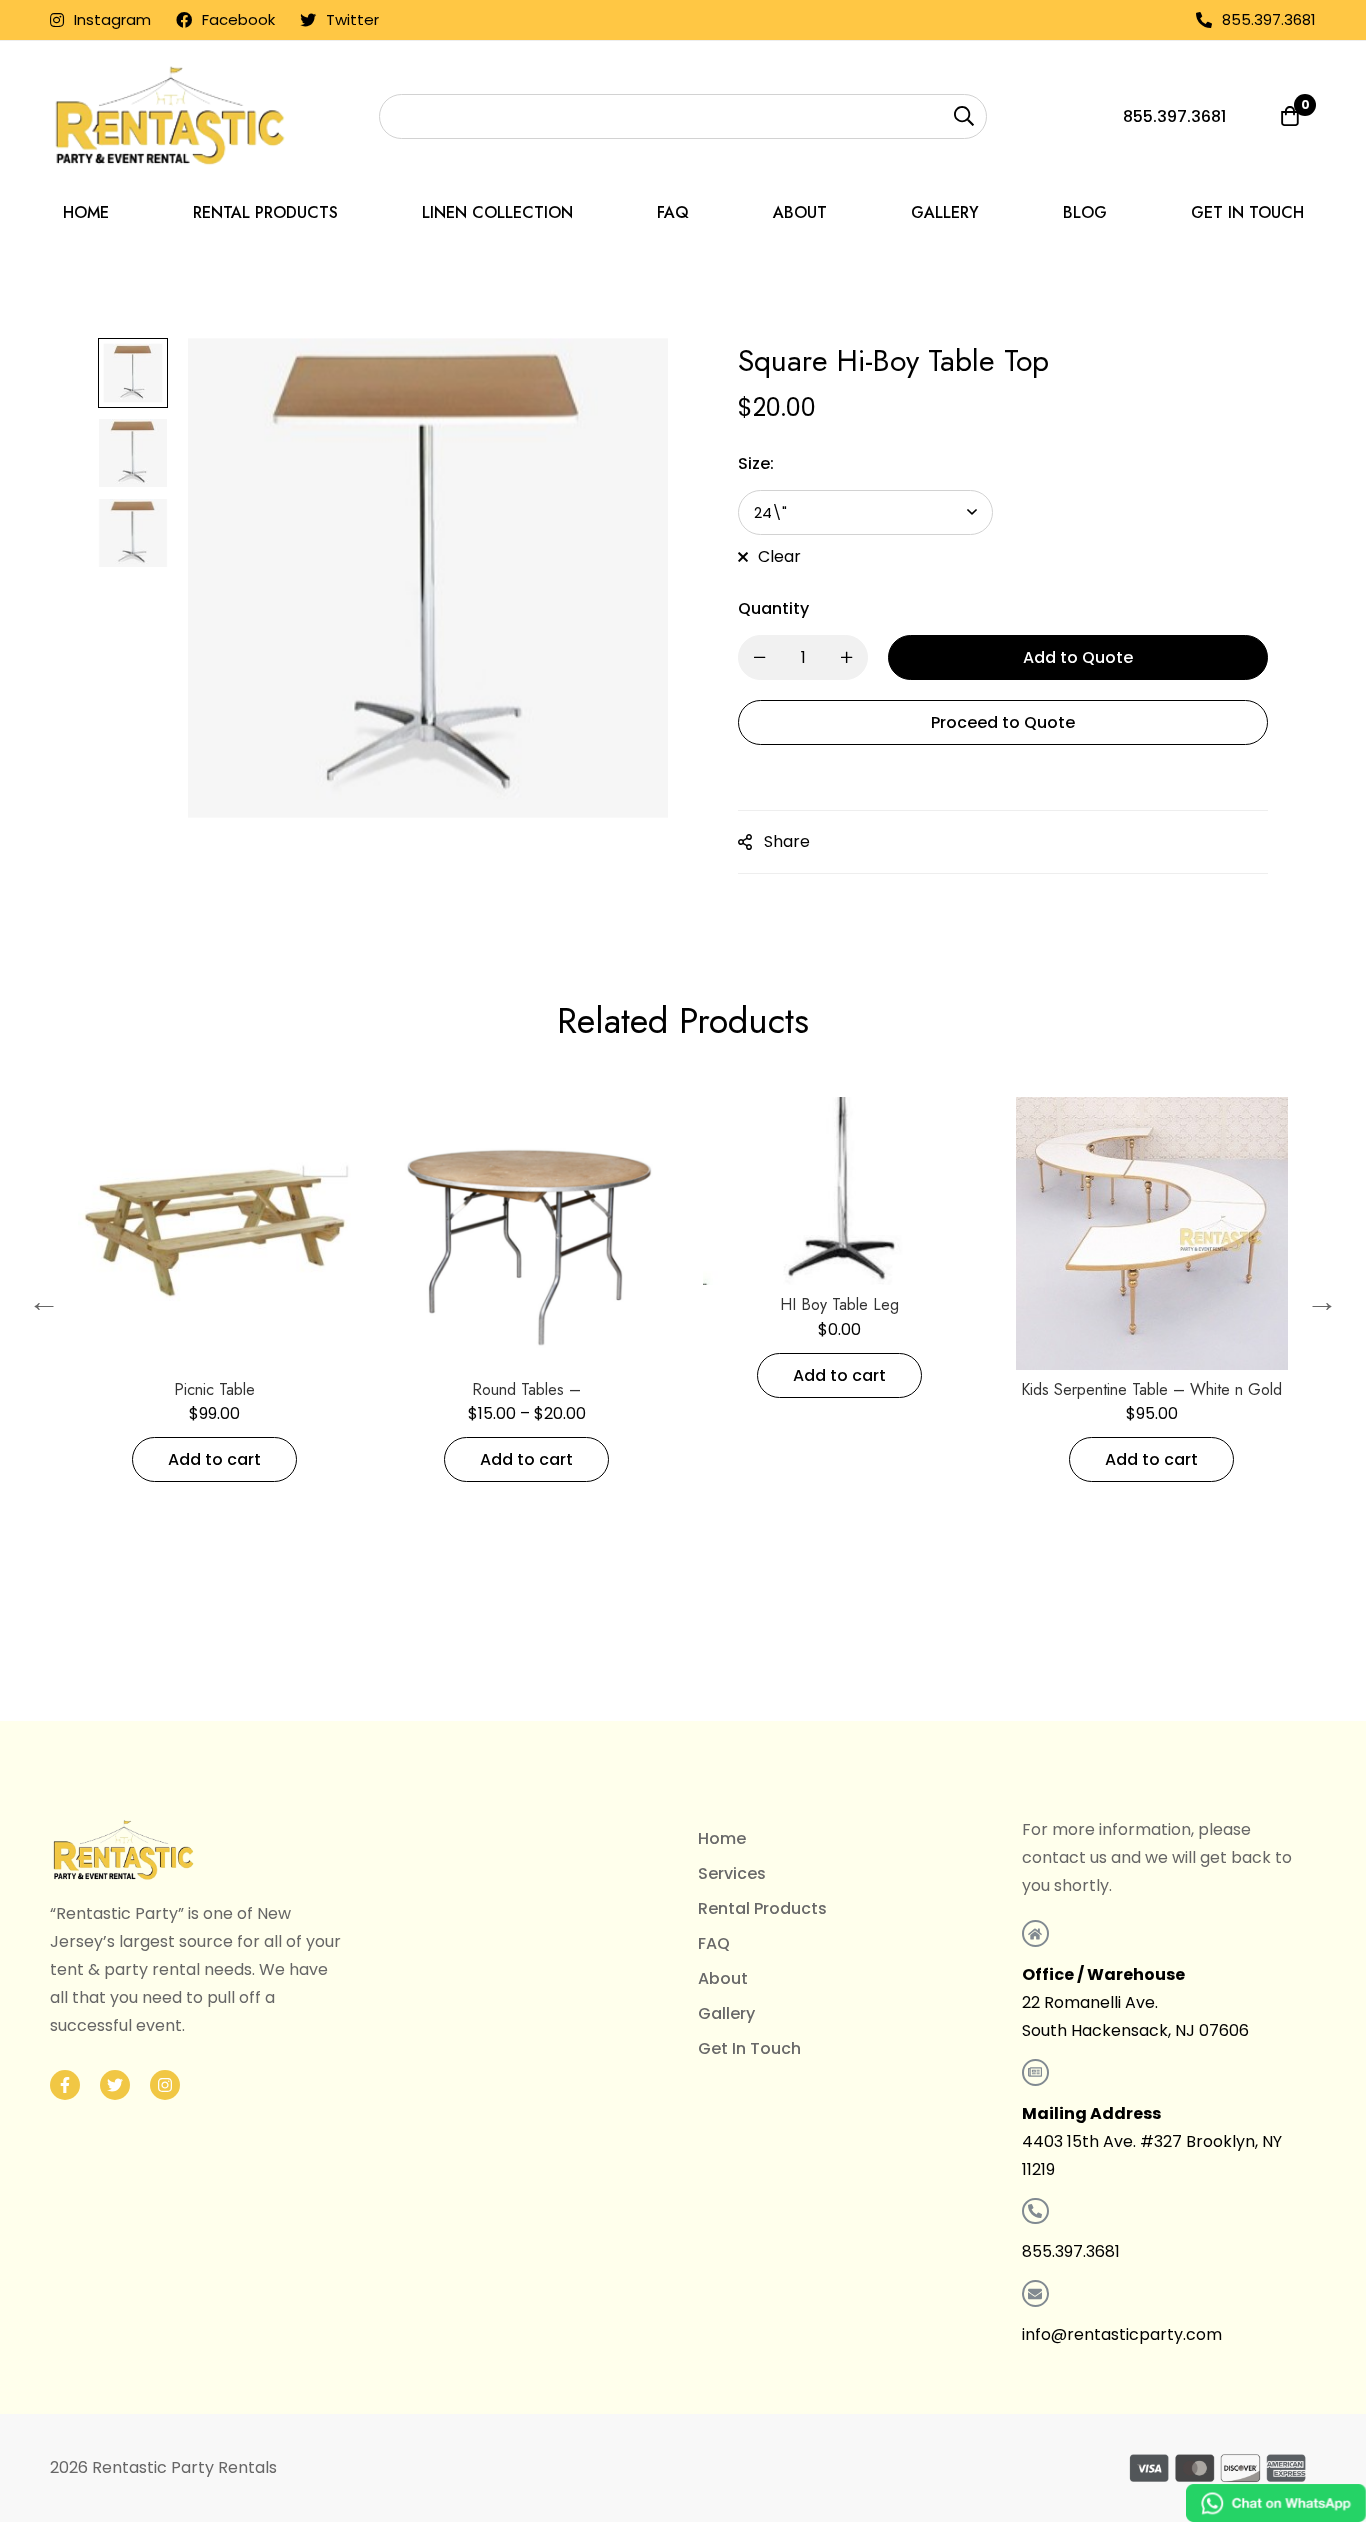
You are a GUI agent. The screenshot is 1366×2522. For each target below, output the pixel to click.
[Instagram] (165, 2085)
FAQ (714, 1943)
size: (756, 463)
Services (732, 1873)
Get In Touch (749, 2048)
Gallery (726, 2013)
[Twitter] (115, 2085)
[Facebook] (65, 2085)
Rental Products (762, 1908)
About (723, 1978)
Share (787, 841)
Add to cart (276, 1459)
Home (722, 1838)
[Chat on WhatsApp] (1276, 2503)
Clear (779, 556)
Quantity (773, 608)
